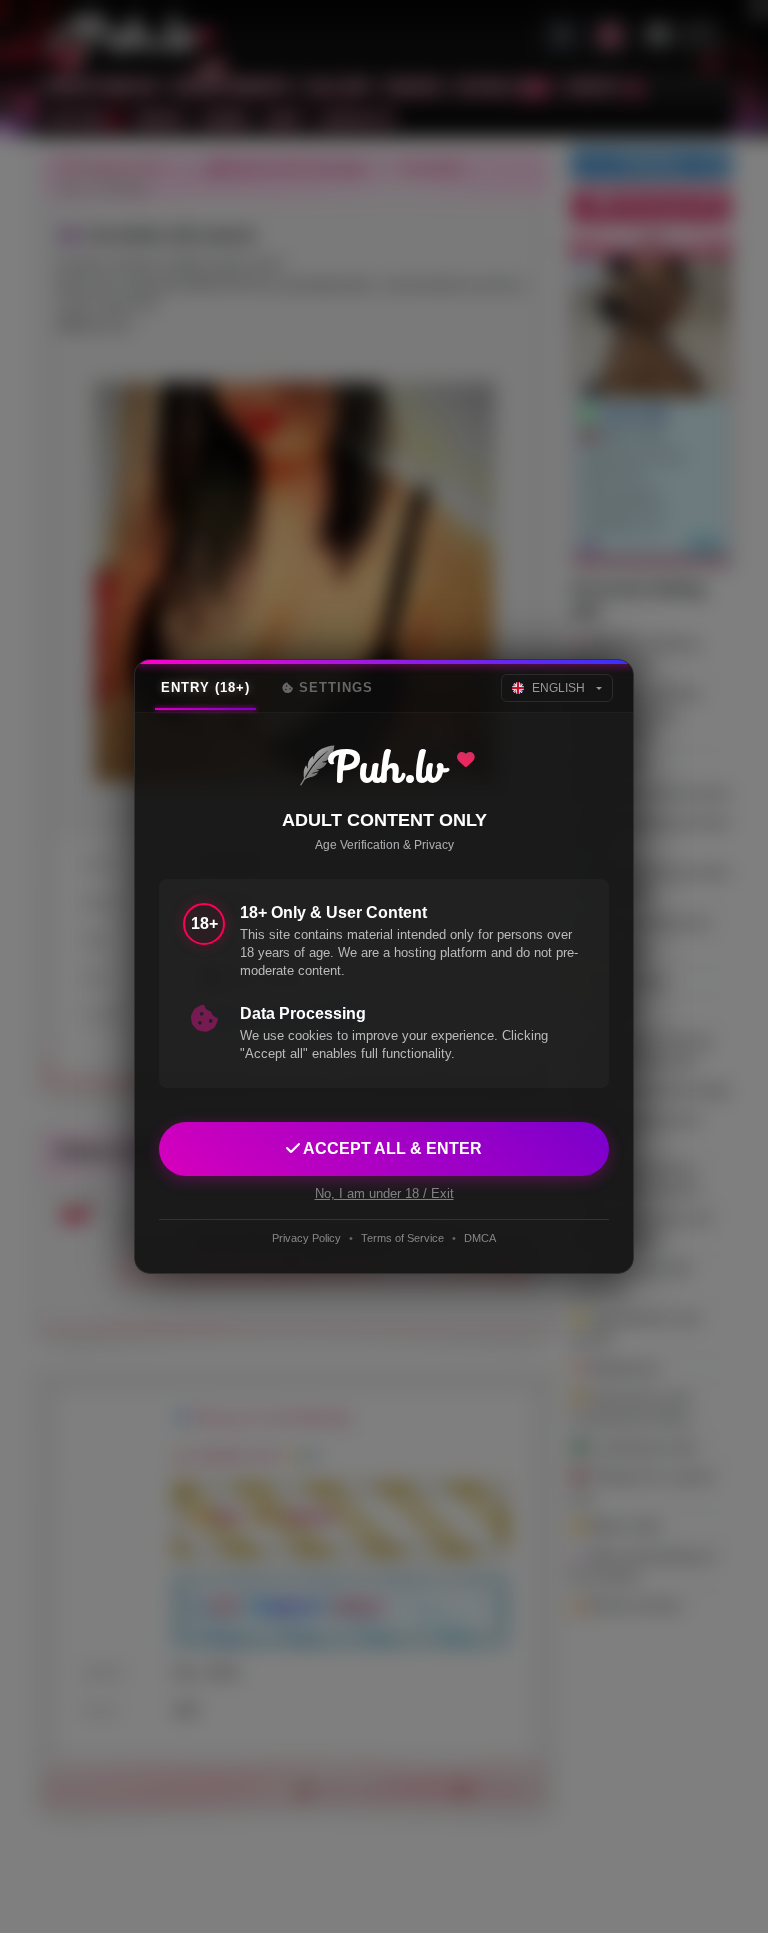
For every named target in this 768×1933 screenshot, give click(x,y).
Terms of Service (402, 1238)
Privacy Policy (306, 1238)
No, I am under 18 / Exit (384, 1193)
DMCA (480, 1238)
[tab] (205, 688)
